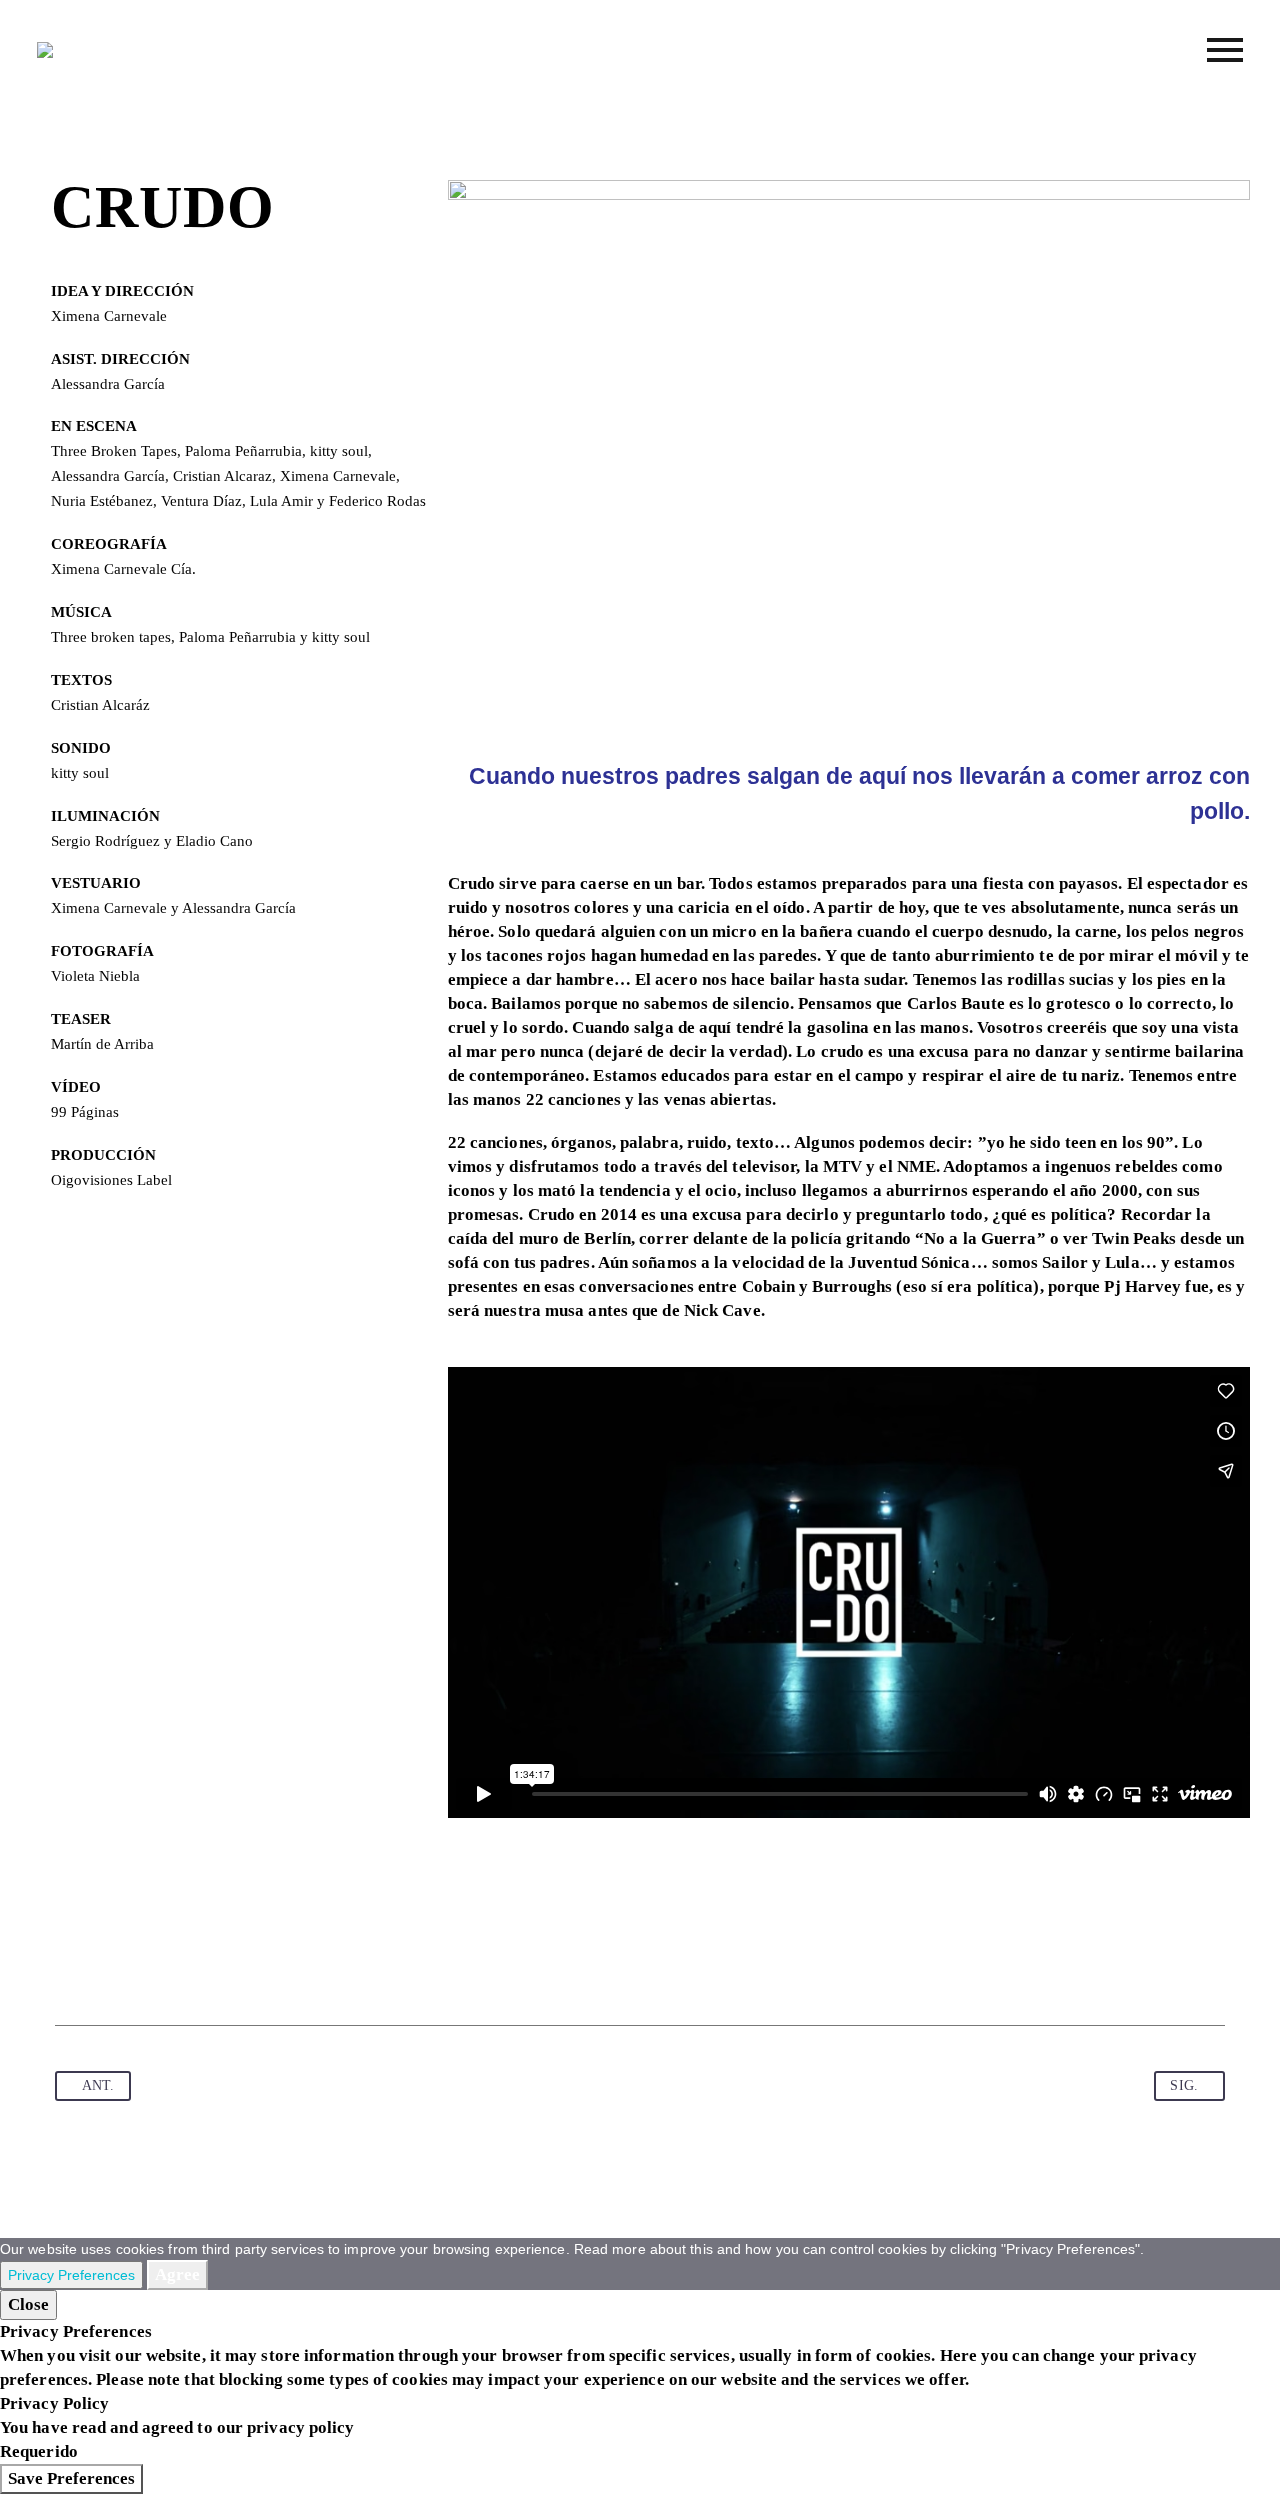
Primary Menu (1225, 50)
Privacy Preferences (71, 2275)
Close (28, 2304)
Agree (177, 2274)
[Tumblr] (186, 1963)
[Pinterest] (148, 1963)
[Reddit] (263, 1963)
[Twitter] (110, 1963)
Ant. (98, 2085)
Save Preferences (71, 2478)
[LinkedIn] (224, 1963)
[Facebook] (72, 1963)
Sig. (1183, 2085)
